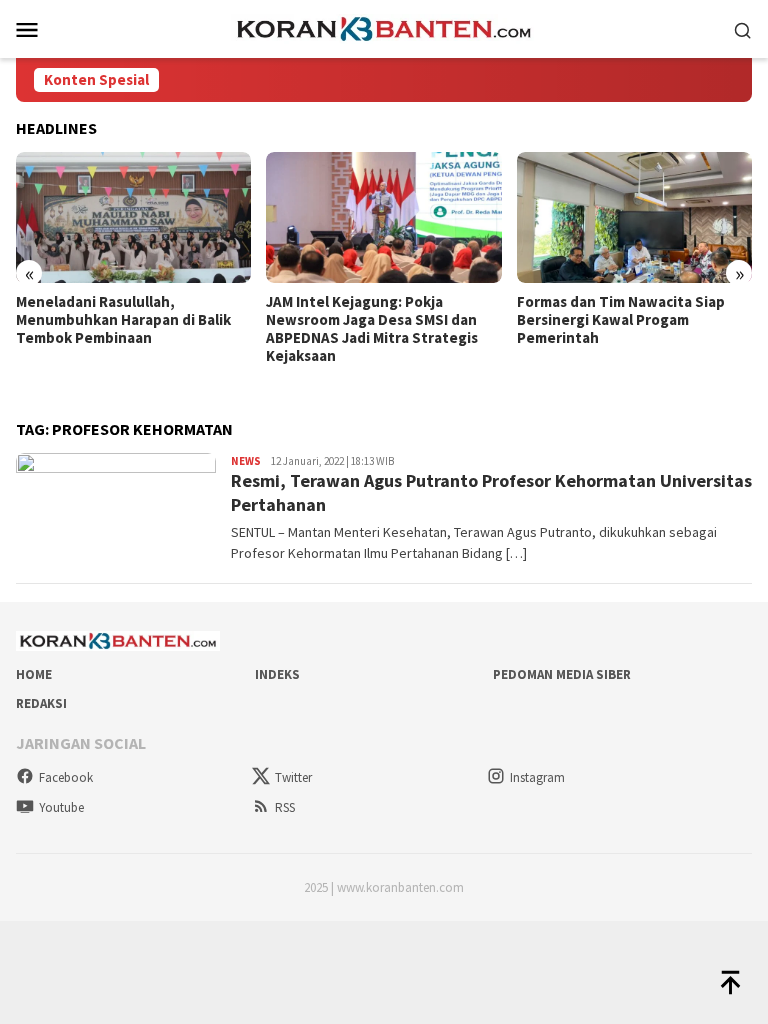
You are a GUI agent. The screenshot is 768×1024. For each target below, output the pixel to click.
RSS (285, 807)
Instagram (537, 777)
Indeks (277, 674)
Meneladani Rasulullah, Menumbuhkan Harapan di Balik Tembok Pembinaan (123, 320)
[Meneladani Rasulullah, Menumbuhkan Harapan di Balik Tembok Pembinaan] (133, 218)
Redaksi (41, 703)
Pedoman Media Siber (562, 674)
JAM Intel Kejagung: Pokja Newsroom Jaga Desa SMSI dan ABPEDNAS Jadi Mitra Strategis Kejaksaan (372, 329)
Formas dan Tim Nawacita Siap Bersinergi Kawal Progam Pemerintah (621, 320)
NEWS (246, 461)
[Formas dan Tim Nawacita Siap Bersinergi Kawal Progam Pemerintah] (634, 218)
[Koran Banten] (384, 27)
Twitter (293, 777)
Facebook (66, 777)
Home (34, 674)
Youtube (61, 807)
